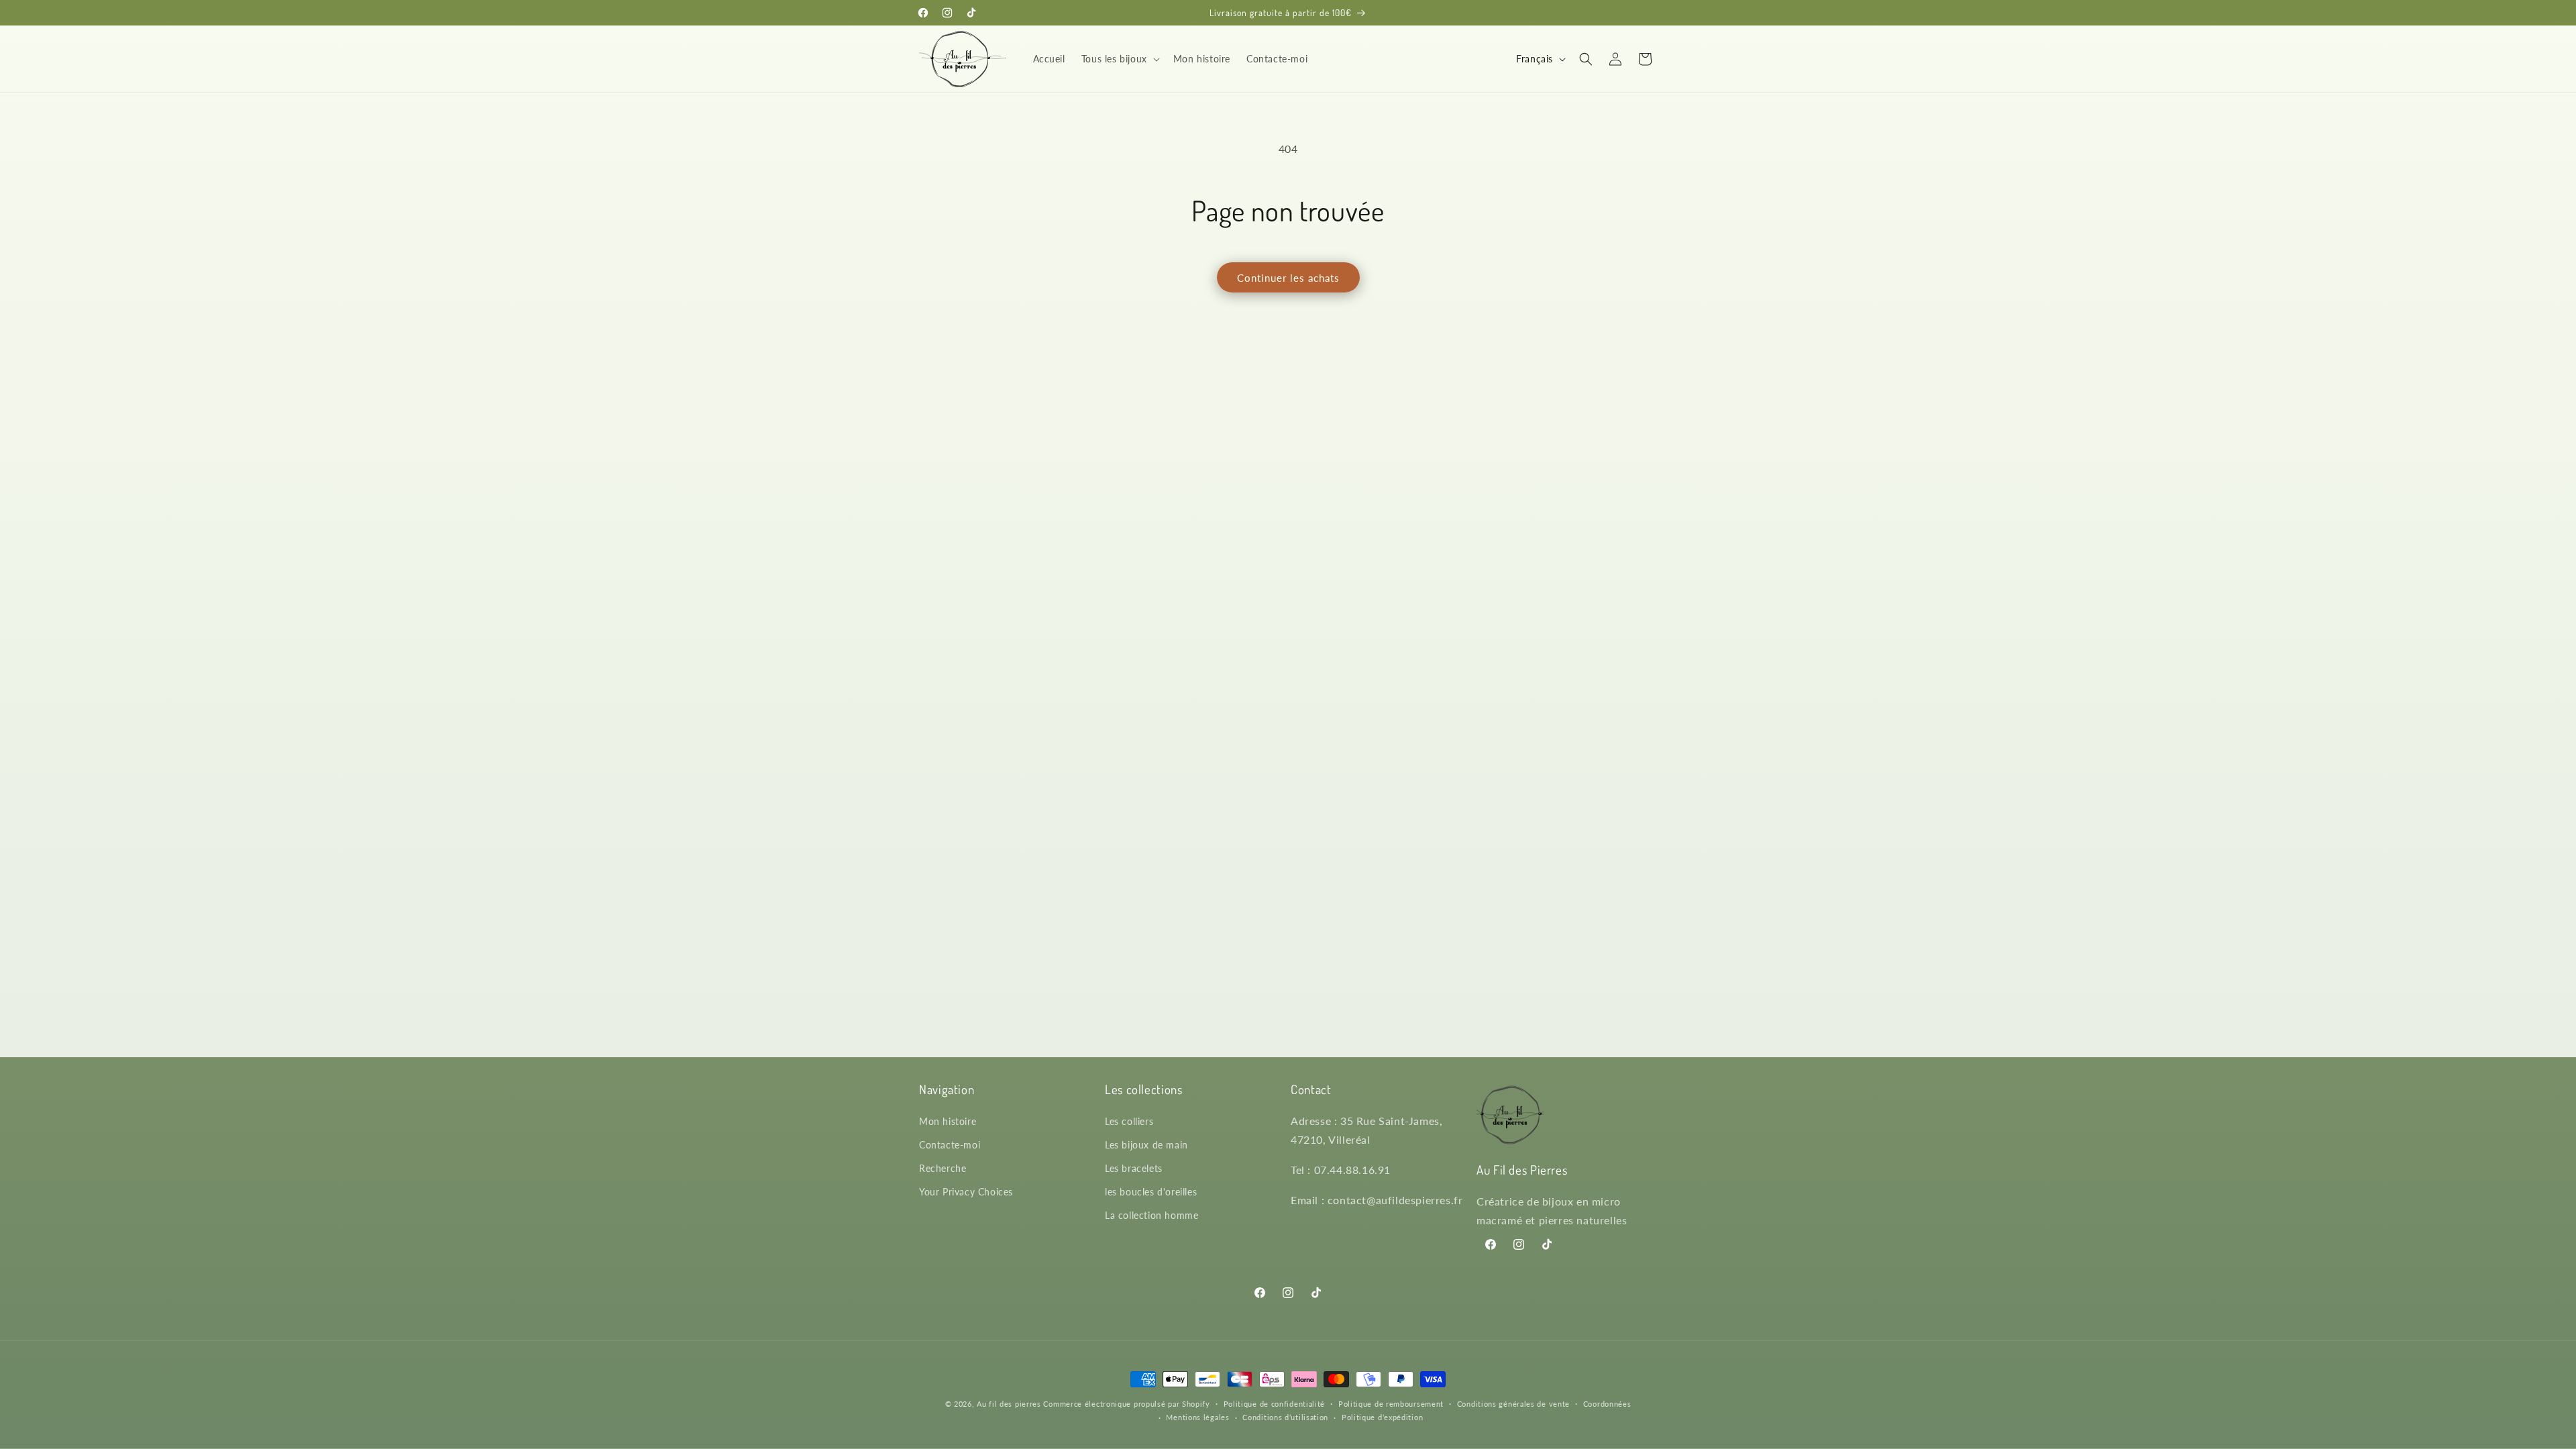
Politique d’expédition (1382, 1417)
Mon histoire (948, 1121)
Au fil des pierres (1009, 1404)
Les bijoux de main (1146, 1145)
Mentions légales (1197, 1417)
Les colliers (1129, 1121)
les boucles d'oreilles (1151, 1192)
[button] (1119, 59)
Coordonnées (1607, 1404)
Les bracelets (1134, 1168)
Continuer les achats (1288, 278)
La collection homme (1151, 1215)
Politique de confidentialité (1275, 1404)
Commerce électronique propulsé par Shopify (1126, 1404)
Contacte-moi (950, 1145)
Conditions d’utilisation (1285, 1417)
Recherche (943, 1168)
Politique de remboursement (1391, 1404)
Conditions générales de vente (1513, 1404)
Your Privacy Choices (966, 1192)
